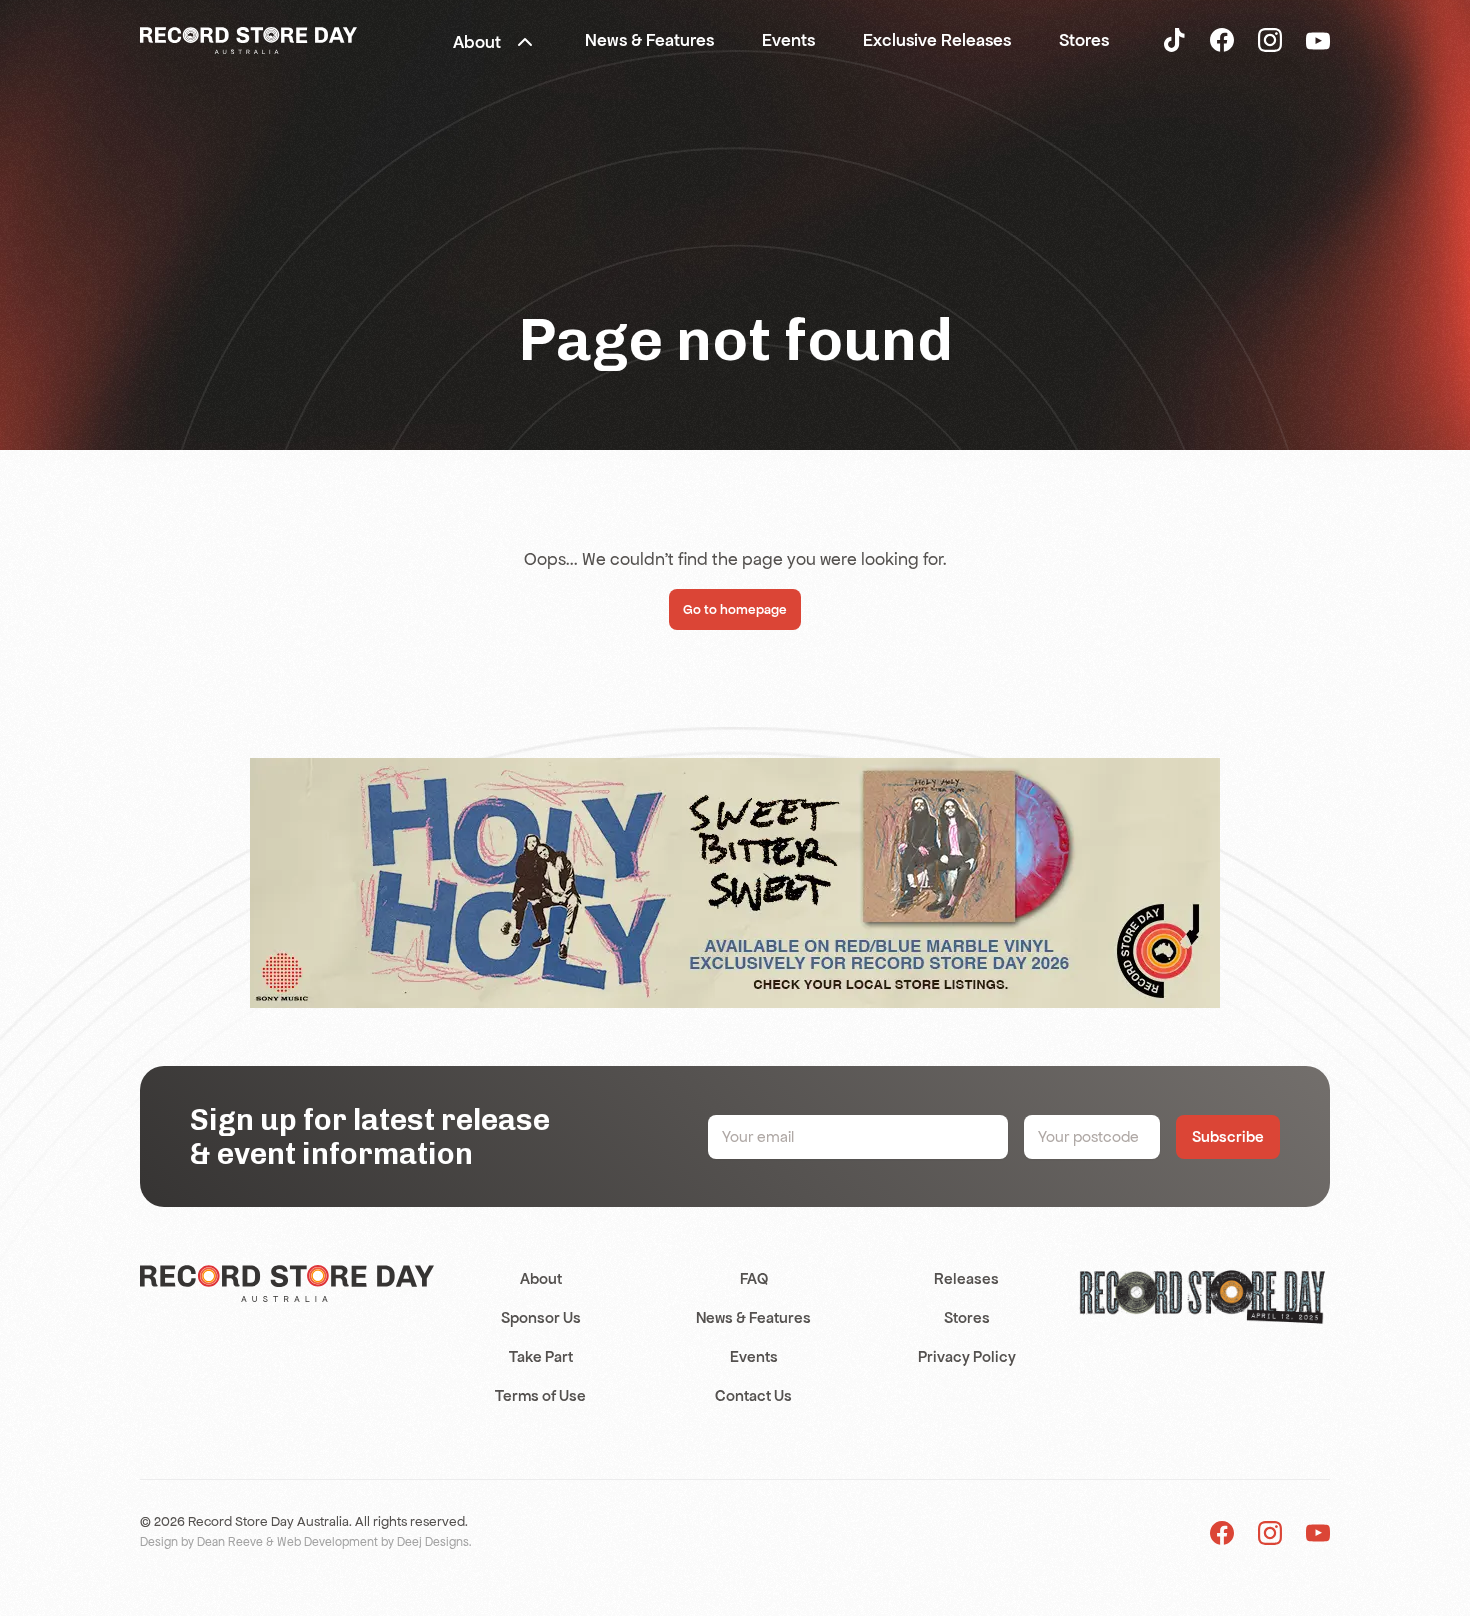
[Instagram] (1270, 39)
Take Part (541, 1356)
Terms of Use (540, 1395)
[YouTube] (1318, 40)
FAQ (754, 1278)
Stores (967, 1317)
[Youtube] (1318, 1532)
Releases (966, 1278)
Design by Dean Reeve (201, 1542)
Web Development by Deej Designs (373, 1542)
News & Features (753, 1317)
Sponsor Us (541, 1317)
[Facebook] (1222, 39)
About (541, 1278)
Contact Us (753, 1395)
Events (754, 1356)
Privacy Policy (967, 1356)
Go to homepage (735, 609)
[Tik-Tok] (1174, 39)
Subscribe (1228, 1136)
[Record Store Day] (248, 39)
